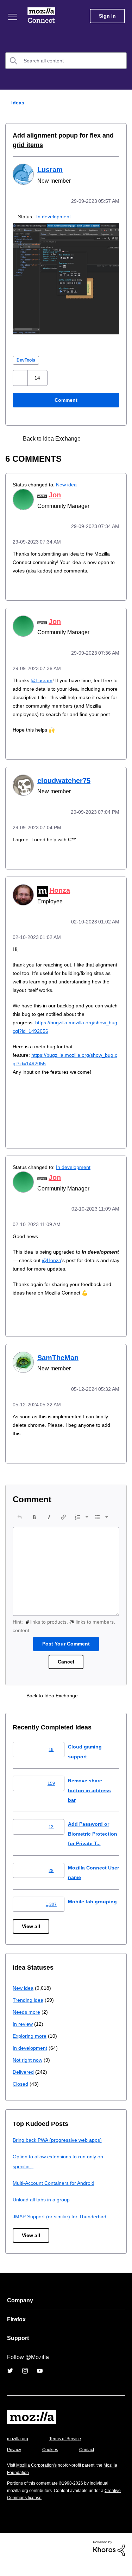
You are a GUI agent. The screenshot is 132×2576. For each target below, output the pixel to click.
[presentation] (20, 1521)
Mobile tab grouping (93, 1914)
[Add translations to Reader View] (95, 438)
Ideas (16, 102)
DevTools (27, 359)
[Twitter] (10, 2384)
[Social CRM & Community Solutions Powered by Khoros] (109, 2561)
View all (32, 1939)
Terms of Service (69, 2452)
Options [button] (122, 103)
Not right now (29, 2073)
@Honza (87, 1264)
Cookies (52, 2463)
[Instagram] (25, 2384)
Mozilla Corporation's (39, 2478)
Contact (90, 2463)
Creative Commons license (35, 2511)
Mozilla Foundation (27, 2486)
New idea (71, 484)
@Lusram (42, 678)
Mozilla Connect (43, 16)
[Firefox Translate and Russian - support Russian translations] (107, 438)
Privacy (15, 2463)
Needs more (27, 2025)
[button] (21, 377)
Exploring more (30, 2049)
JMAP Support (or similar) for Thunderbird (62, 2229)
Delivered (24, 2085)
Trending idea (29, 2013)
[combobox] (66, 61)
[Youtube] (40, 2384)
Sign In (107, 16)
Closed (21, 2097)
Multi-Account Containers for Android (57, 2196)
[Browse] (13, 17)
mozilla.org (19, 2452)
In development (56, 216)
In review (23, 2037)
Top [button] (10, 2559)
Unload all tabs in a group (43, 2213)
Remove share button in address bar (91, 1794)
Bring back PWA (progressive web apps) (60, 2153)
